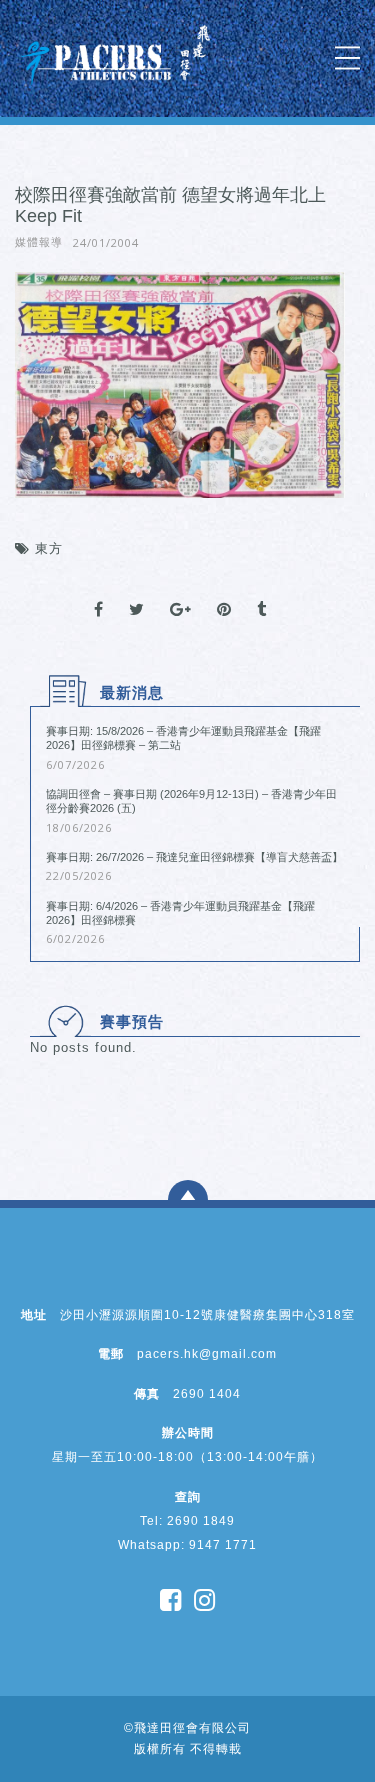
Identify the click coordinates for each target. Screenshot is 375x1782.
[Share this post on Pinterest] (224, 592)
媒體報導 (39, 242)
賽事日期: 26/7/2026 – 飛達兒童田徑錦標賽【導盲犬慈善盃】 (194, 857)
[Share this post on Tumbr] (262, 592)
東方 (49, 548)
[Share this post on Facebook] (99, 592)
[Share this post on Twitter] (137, 592)
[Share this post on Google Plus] (181, 592)
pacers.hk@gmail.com (207, 1354)
